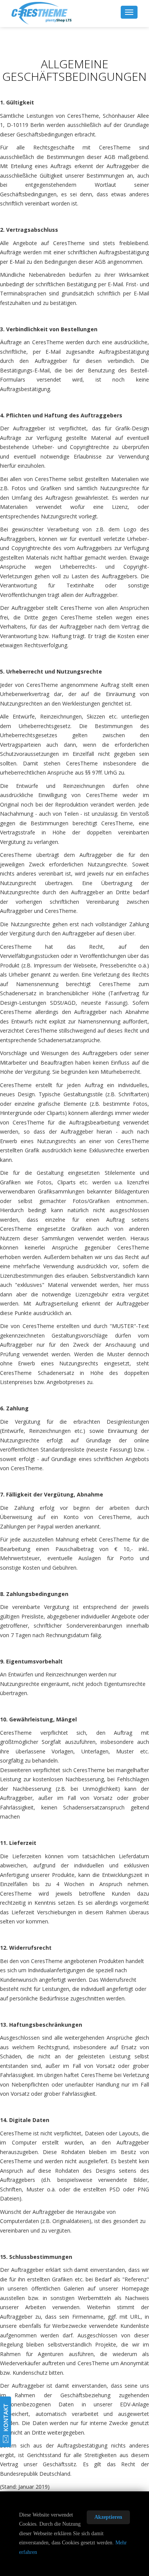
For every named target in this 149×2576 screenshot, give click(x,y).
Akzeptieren (108, 2517)
